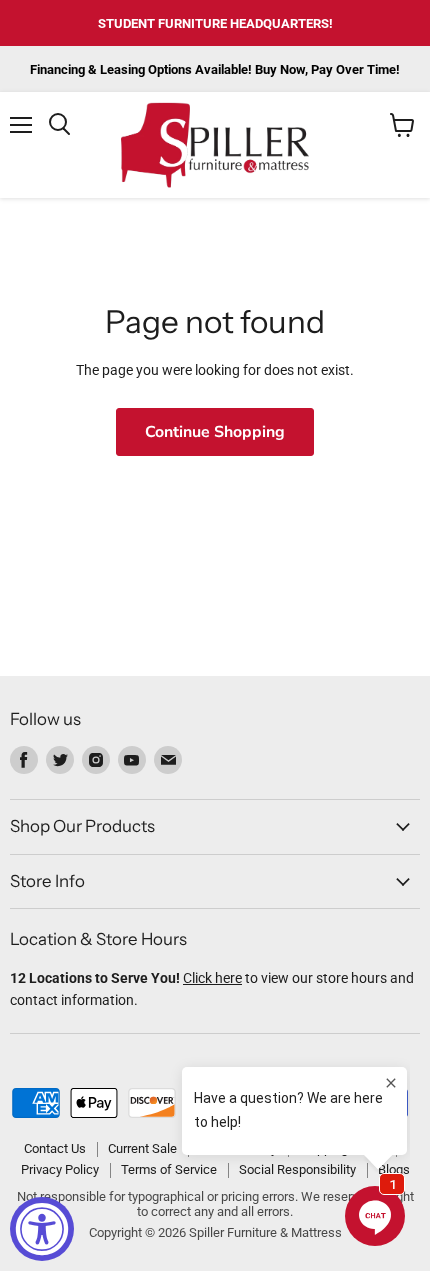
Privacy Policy (60, 1169)
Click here (212, 978)
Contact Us (55, 1148)
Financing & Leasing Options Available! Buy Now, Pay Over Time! (215, 69)
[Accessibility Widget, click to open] (42, 1229)
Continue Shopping (215, 432)
